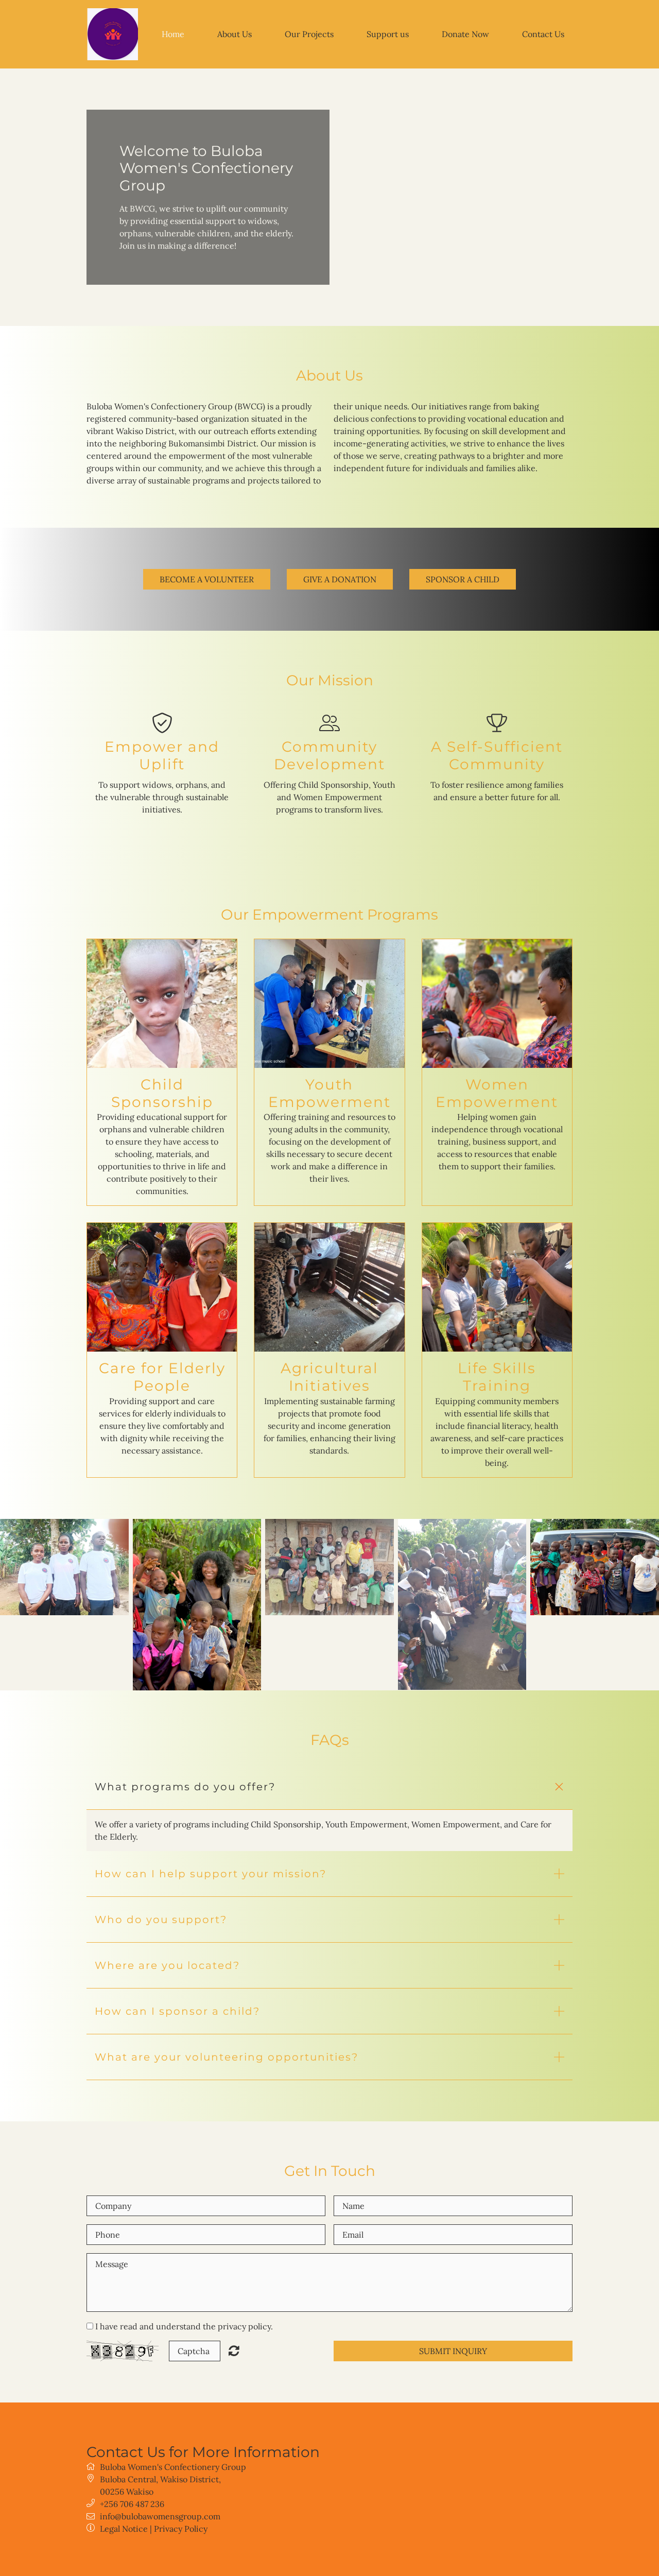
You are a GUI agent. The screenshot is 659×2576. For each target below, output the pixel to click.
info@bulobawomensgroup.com (160, 2516)
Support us (388, 34)
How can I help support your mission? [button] (211, 1874)
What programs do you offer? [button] (185, 1787)
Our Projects (309, 34)
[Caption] (64, 1567)
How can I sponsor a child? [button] (177, 2011)
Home (173, 34)
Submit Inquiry (453, 2351)
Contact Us (543, 34)
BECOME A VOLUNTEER (207, 579)
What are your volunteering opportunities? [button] (227, 2057)
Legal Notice (124, 2529)
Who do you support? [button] (161, 1920)
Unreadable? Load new (234, 2350)
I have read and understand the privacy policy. (184, 2326)
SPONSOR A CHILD (463, 579)
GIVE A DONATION (340, 579)
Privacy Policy (181, 2529)
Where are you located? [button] (167, 1965)
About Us (235, 34)
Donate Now (465, 34)
